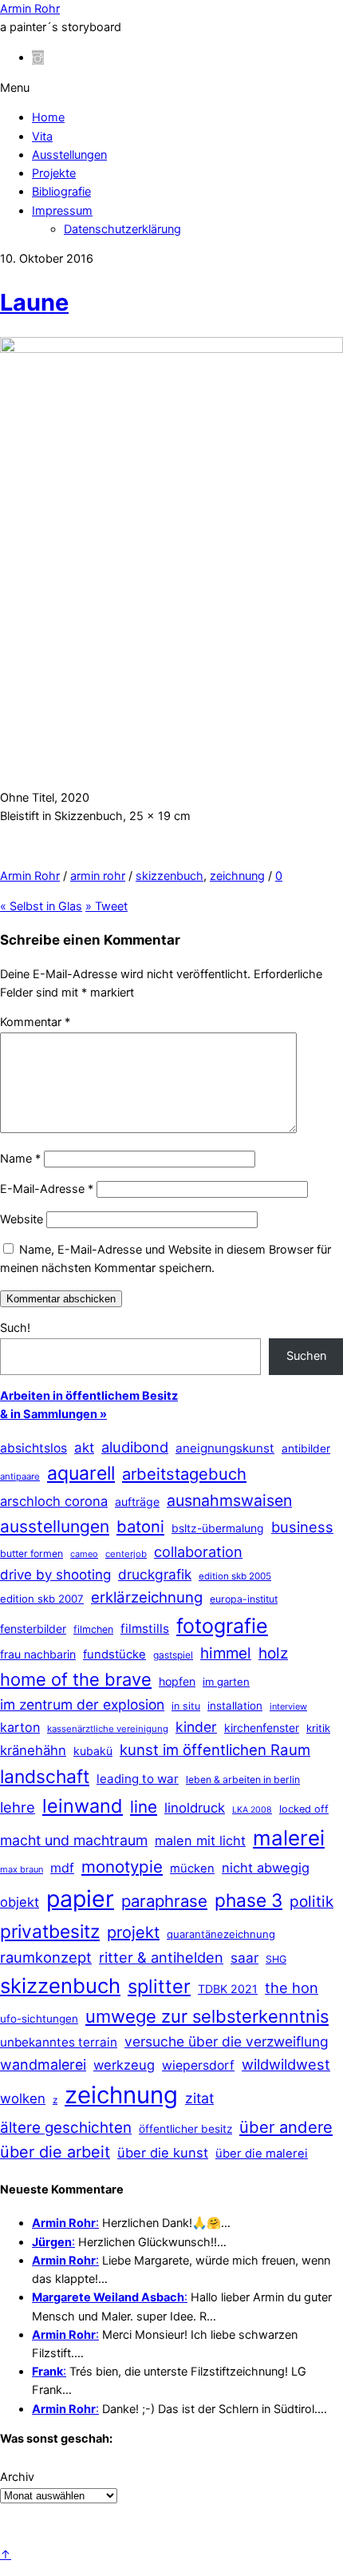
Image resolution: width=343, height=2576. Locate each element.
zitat (199, 2098)
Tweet (106, 906)
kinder (196, 1727)
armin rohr (98, 876)
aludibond (135, 1447)
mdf (62, 1868)
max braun (22, 1869)
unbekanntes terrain (59, 2042)
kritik (318, 1728)
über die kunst (163, 2153)
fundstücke (114, 1655)
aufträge (137, 1502)
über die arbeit (55, 2152)
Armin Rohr (30, 876)
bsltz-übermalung (218, 1528)
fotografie (222, 1626)
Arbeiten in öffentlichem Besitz (89, 1396)
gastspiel (173, 1655)
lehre (18, 1807)
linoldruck (195, 1808)
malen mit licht (200, 1841)
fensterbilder (33, 1629)
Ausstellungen (69, 155)
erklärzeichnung (147, 1597)
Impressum (62, 211)
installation (235, 1706)
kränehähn (33, 1750)
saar (244, 1958)
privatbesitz (50, 1931)
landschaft (45, 1777)
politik (311, 1902)
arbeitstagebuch (184, 1474)
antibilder (306, 1449)
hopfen (177, 1681)
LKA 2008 (252, 1810)
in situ (186, 1706)
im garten (226, 1682)
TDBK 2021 (228, 1989)
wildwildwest (286, 2064)
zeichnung (237, 876)
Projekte (54, 173)
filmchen (93, 1629)
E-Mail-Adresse (47, 1189)
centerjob (126, 1554)
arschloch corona (54, 1501)
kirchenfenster (262, 1728)
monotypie (122, 1867)
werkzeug (124, 2065)
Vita (42, 137)
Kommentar (35, 1022)
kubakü (93, 1751)
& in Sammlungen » (53, 1414)
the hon (292, 1987)
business (302, 1527)
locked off (304, 1809)
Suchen (306, 1356)
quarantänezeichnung (221, 1934)
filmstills (145, 1629)
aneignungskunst (225, 1448)
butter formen (32, 1554)
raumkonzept (46, 1957)
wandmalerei (43, 2065)
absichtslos (34, 1448)
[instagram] (38, 57)
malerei (289, 1838)
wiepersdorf (198, 2065)
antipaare (20, 1476)
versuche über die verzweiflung (227, 2041)
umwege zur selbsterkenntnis (207, 2016)
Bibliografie (61, 192)
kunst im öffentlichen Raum (215, 1750)
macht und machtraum (74, 1840)
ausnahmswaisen (229, 1500)
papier (80, 1898)
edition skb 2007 (42, 1599)
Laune (34, 302)
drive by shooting (55, 1575)
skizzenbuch (170, 876)
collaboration (198, 1552)
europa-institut (244, 1599)
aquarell (81, 1473)
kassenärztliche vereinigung (108, 1729)
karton (20, 1727)
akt (84, 1448)
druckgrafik (155, 1574)
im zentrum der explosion (82, 1704)
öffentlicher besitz (185, 2129)
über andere (286, 2127)
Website (22, 1219)
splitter (159, 1986)
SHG (276, 1959)
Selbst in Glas (41, 906)
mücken (192, 1869)
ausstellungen (55, 1526)
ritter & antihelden (161, 1957)
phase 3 (248, 1900)
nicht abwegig (266, 1868)
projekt (133, 1932)
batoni (140, 1526)
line (144, 1807)
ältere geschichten (66, 2128)
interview (288, 1706)
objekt (20, 1902)
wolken (23, 2098)
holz (273, 1653)
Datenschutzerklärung (122, 229)
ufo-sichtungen (39, 2019)
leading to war (138, 1779)
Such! (15, 1328)
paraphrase (164, 1901)
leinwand (83, 1806)
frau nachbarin (38, 1654)
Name (20, 1159)
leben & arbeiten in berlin (243, 1779)
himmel (226, 1653)
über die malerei (262, 2154)
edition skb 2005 (235, 1576)
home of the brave (76, 1679)
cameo (84, 1554)
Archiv (17, 2477)
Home (48, 117)
